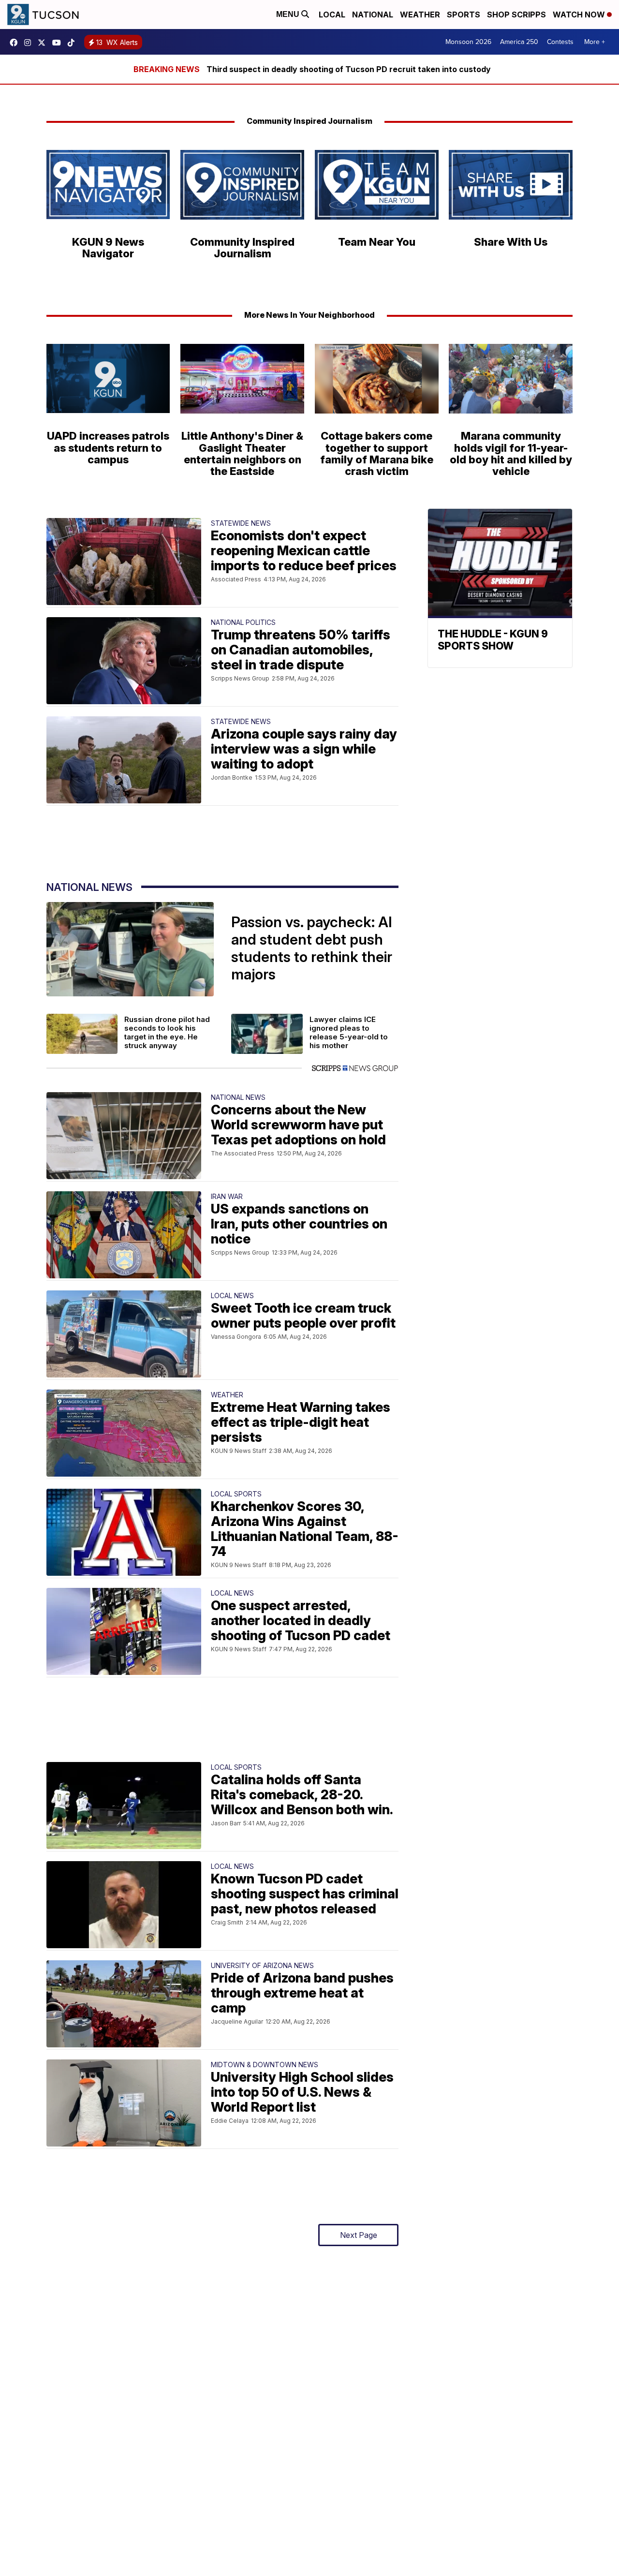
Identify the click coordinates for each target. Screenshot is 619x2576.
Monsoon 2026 (468, 42)
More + (595, 42)
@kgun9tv (74, 43)
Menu (289, 14)
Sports (464, 15)
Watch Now (580, 15)
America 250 (519, 42)
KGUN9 (44, 43)
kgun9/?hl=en (30, 43)
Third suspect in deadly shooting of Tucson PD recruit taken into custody (349, 69)
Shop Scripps (516, 15)
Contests (560, 42)
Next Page (359, 2235)
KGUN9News (16, 43)
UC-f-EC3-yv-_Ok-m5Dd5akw (59, 43)
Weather (420, 15)
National (373, 15)
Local (332, 15)
